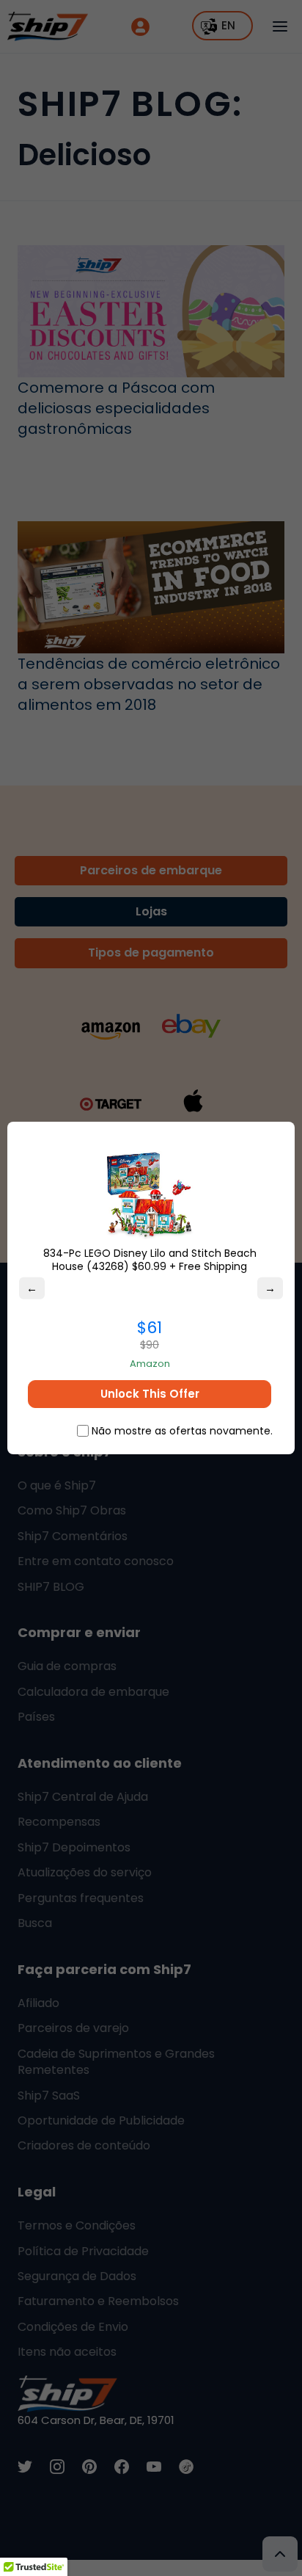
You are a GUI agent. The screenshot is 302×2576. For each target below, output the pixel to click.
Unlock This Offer (150, 1394)
